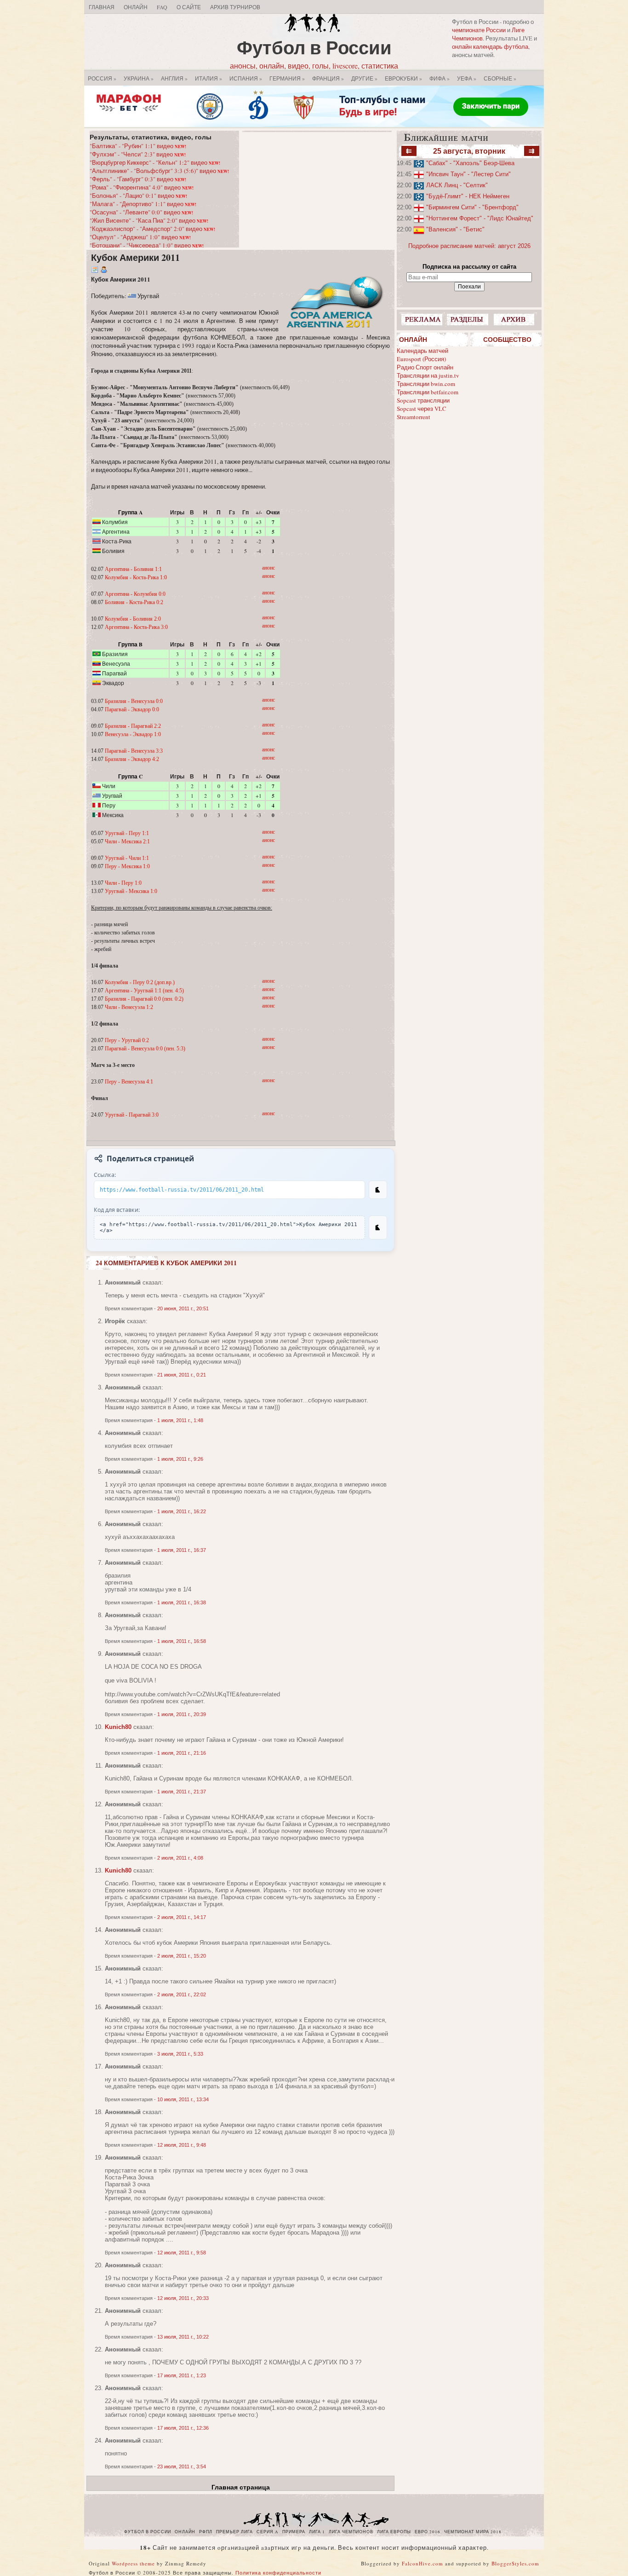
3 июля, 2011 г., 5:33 (180, 2054)
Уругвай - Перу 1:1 (127, 833)
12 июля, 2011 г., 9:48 (182, 2145)
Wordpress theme (133, 2563)
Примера (294, 2532)
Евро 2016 (428, 2532)
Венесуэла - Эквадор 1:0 (133, 734)
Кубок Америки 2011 (135, 257)
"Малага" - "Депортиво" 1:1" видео (143, 204)
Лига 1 (317, 2532)
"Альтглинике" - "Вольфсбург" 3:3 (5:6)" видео (159, 171)
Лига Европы (394, 2532)
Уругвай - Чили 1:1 (127, 858)
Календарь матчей (422, 351)
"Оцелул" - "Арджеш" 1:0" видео (140, 237)
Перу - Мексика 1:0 (127, 866)
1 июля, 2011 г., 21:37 (182, 1792)
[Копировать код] (378, 1227)
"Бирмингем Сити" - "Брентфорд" (472, 207)
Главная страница (241, 2487)
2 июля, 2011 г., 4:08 (180, 1858)
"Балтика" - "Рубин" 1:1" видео (138, 146)
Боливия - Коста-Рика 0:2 (134, 602)
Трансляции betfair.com (428, 392)
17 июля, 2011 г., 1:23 (182, 2375)
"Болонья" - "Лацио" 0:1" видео (138, 196)
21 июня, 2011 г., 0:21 (182, 1375)
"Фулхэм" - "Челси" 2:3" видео (138, 154)
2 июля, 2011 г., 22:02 (182, 1994)
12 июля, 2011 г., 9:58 (182, 2253)
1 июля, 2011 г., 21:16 (182, 1753)
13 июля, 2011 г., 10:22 (183, 2337)
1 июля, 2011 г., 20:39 (182, 1714)
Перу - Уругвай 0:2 (127, 1040)
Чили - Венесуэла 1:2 (129, 1007)
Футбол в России (314, 47)
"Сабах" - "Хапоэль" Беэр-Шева (470, 163)
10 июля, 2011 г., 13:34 (183, 2099)
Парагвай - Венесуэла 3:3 (134, 751)
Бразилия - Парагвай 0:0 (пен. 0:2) (144, 999)
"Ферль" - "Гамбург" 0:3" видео (138, 179)
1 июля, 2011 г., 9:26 (180, 1459)
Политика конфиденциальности (278, 2573)
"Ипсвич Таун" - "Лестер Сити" (468, 174)
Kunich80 (118, 1727)
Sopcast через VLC (422, 409)
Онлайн (136, 7)
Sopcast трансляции (423, 400)
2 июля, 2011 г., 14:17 (182, 1917)
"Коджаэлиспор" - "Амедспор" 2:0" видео (152, 229)
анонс (268, 568)
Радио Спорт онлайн (425, 367)
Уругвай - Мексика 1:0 (131, 891)
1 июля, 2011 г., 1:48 (180, 1420)
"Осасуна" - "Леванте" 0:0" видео (141, 212)
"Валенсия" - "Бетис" (455, 229)
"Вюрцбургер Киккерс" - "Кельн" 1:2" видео (155, 162)
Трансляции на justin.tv (428, 375)
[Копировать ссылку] (378, 1190)
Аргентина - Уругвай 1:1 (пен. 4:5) (144, 991)
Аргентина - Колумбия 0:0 (135, 594)
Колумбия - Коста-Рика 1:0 (136, 577)
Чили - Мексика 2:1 (127, 841)
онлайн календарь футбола (490, 46)
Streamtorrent (414, 417)
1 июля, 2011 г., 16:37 (182, 1550)
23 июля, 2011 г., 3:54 (182, 2467)
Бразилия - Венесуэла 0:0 (134, 701)
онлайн (185, 2532)
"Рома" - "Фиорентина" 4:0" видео (142, 187)
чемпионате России (479, 30)
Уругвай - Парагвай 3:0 (132, 1115)
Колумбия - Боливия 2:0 (133, 619)
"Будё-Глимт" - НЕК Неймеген (468, 196)
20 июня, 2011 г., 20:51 (183, 1308)
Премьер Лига (234, 2532)
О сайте (189, 7)
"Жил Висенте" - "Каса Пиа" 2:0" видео (149, 220)
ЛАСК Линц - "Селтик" (457, 185)
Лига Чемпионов (351, 2532)
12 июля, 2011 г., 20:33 (183, 2298)
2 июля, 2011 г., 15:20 (182, 1956)
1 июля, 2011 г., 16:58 (182, 1641)
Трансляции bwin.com (426, 384)
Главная (102, 7)
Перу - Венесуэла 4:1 (129, 1082)
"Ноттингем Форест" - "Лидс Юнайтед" (480, 218)
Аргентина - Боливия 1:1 (133, 569)
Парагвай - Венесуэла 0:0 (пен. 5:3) (145, 1049)
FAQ (162, 7)
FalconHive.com (422, 2563)
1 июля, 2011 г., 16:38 (182, 1602)
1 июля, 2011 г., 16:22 (182, 1511)
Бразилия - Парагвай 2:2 (133, 726)
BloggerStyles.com (515, 2563)
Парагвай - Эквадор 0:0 (132, 709)
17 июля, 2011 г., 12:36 (183, 2428)
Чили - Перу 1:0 (123, 883)
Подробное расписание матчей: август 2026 (469, 246)
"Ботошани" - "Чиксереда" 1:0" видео (147, 245)
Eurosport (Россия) (421, 359)
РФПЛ (206, 2532)
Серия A (268, 2532)
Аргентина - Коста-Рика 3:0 (136, 627)
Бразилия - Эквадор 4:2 (132, 759)
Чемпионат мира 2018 (473, 2532)
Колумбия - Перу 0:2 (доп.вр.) (140, 982)
